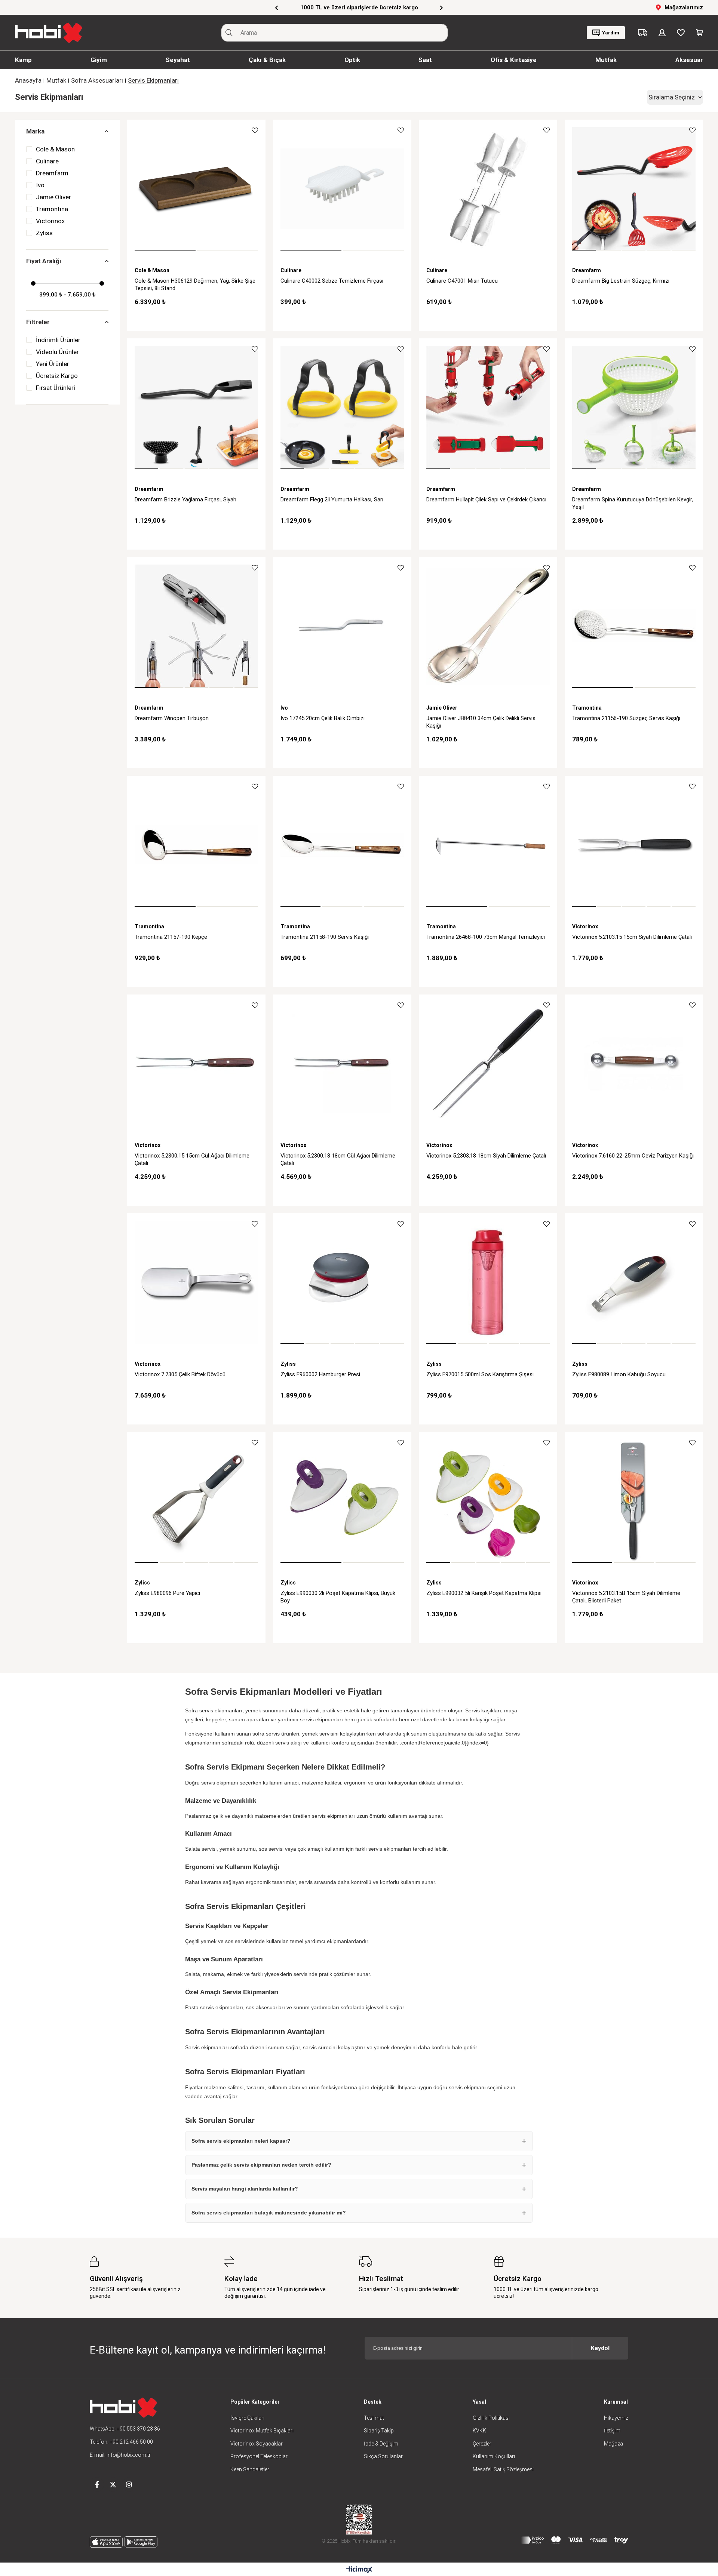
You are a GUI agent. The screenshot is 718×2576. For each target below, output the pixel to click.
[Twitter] (113, 2484)
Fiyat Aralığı (44, 261)
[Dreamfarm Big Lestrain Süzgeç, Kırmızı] (634, 189)
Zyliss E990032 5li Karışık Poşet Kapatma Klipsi (484, 1593)
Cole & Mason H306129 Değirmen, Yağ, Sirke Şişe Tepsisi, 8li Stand (195, 285)
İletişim (612, 2431)
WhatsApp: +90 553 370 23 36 (125, 2429)
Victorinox (50, 221)
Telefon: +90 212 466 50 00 (121, 2442)
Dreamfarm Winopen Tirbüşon (172, 718)
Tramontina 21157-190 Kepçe (171, 937)
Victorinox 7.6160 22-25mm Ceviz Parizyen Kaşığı (633, 1156)
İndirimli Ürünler (58, 340)
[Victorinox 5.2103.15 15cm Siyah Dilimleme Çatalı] (634, 845)
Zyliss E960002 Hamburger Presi (320, 1374)
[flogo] (123, 2408)
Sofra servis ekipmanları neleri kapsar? (241, 2141)
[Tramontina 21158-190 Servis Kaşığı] (342, 845)
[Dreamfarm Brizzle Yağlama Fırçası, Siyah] (196, 408)
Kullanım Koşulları (494, 2456)
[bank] (575, 2540)
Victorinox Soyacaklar (257, 2444)
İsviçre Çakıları (247, 2418)
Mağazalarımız (684, 7)
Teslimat (374, 2418)
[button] (165, 250)
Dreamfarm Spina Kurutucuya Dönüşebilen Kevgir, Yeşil (633, 503)
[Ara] (229, 33)
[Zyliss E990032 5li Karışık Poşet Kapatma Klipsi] (488, 1501)
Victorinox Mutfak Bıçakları (262, 2431)
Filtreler (38, 322)
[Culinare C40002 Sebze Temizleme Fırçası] (342, 189)
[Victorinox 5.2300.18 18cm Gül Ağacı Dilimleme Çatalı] (342, 1064)
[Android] (141, 2542)
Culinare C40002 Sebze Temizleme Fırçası (332, 281)
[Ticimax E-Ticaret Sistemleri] (359, 2570)
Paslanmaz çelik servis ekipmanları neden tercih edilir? (261, 2165)
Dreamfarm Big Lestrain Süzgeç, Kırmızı (621, 281)
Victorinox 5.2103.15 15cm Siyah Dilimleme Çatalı (632, 937)
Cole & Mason (55, 149)
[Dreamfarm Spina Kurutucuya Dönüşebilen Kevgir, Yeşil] (634, 408)
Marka (35, 131)
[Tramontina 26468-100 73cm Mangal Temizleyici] (488, 845)
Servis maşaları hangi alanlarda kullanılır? (245, 2189)
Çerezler (482, 2444)
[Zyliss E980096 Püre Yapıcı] (196, 1501)
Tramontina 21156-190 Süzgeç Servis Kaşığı (626, 718)
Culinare (47, 161)
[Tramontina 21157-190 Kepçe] (196, 845)
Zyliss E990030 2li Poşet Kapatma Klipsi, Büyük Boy (338, 1597)
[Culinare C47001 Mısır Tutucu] (488, 189)
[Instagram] (129, 2484)
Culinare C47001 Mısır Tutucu (462, 281)
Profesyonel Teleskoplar (259, 2456)
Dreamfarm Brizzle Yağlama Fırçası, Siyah (185, 499)
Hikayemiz (616, 2418)
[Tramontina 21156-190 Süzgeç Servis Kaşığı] (634, 626)
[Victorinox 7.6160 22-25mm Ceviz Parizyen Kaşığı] (634, 1064)
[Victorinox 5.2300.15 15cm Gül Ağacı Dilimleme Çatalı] (196, 1064)
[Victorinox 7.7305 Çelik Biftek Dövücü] (196, 1282)
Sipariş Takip (379, 2431)
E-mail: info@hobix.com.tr (120, 2455)
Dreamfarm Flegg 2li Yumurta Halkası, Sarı (332, 499)
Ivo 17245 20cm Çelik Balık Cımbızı (323, 718)
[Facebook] (97, 2484)
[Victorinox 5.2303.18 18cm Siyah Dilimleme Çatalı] (488, 1064)
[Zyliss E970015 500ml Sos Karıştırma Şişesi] (488, 1282)
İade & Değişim (381, 2444)
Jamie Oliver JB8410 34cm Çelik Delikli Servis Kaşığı (481, 722)
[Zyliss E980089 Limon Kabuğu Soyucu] (634, 1282)
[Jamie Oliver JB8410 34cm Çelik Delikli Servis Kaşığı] (488, 626)
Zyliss (44, 233)
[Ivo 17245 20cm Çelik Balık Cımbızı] (342, 626)
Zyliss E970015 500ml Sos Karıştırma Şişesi (480, 1374)
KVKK (479, 2431)
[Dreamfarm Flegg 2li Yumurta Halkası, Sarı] (342, 408)
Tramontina (52, 209)
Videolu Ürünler (57, 352)
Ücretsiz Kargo (57, 376)
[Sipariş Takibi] (643, 33)
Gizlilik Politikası (491, 2418)
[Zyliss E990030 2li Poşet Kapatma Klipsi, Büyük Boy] (342, 1501)
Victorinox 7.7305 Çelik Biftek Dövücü (180, 1374)
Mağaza (613, 2444)
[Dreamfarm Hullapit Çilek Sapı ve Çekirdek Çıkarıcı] (488, 408)
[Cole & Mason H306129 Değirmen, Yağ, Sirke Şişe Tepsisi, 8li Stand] (196, 189)
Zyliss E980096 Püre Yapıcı (167, 1593)
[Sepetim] (699, 33)
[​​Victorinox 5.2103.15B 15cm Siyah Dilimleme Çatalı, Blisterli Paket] (634, 1501)
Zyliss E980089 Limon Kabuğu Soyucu (619, 1374)
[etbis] (359, 2520)
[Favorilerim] (681, 33)
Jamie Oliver (53, 197)
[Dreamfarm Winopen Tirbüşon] (196, 626)
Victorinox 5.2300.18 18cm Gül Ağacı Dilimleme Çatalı (338, 1159)
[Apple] (106, 2542)
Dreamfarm (52, 173)
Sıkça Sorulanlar (383, 2456)
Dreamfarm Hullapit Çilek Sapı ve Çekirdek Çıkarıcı (486, 499)
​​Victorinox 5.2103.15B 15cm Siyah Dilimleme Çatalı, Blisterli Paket (626, 1597)
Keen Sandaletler (250, 2469)
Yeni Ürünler (53, 364)
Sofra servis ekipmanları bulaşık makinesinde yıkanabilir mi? (269, 2213)
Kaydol (600, 2348)
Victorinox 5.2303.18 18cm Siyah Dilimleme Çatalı (486, 1156)
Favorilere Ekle (255, 130)
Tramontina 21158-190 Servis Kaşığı (325, 937)
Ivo (40, 185)
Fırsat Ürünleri (56, 388)
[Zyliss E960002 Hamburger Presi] (342, 1282)
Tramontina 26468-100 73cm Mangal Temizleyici (486, 937)
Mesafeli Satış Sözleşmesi (503, 2469)
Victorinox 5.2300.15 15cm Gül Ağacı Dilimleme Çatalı (192, 1159)
